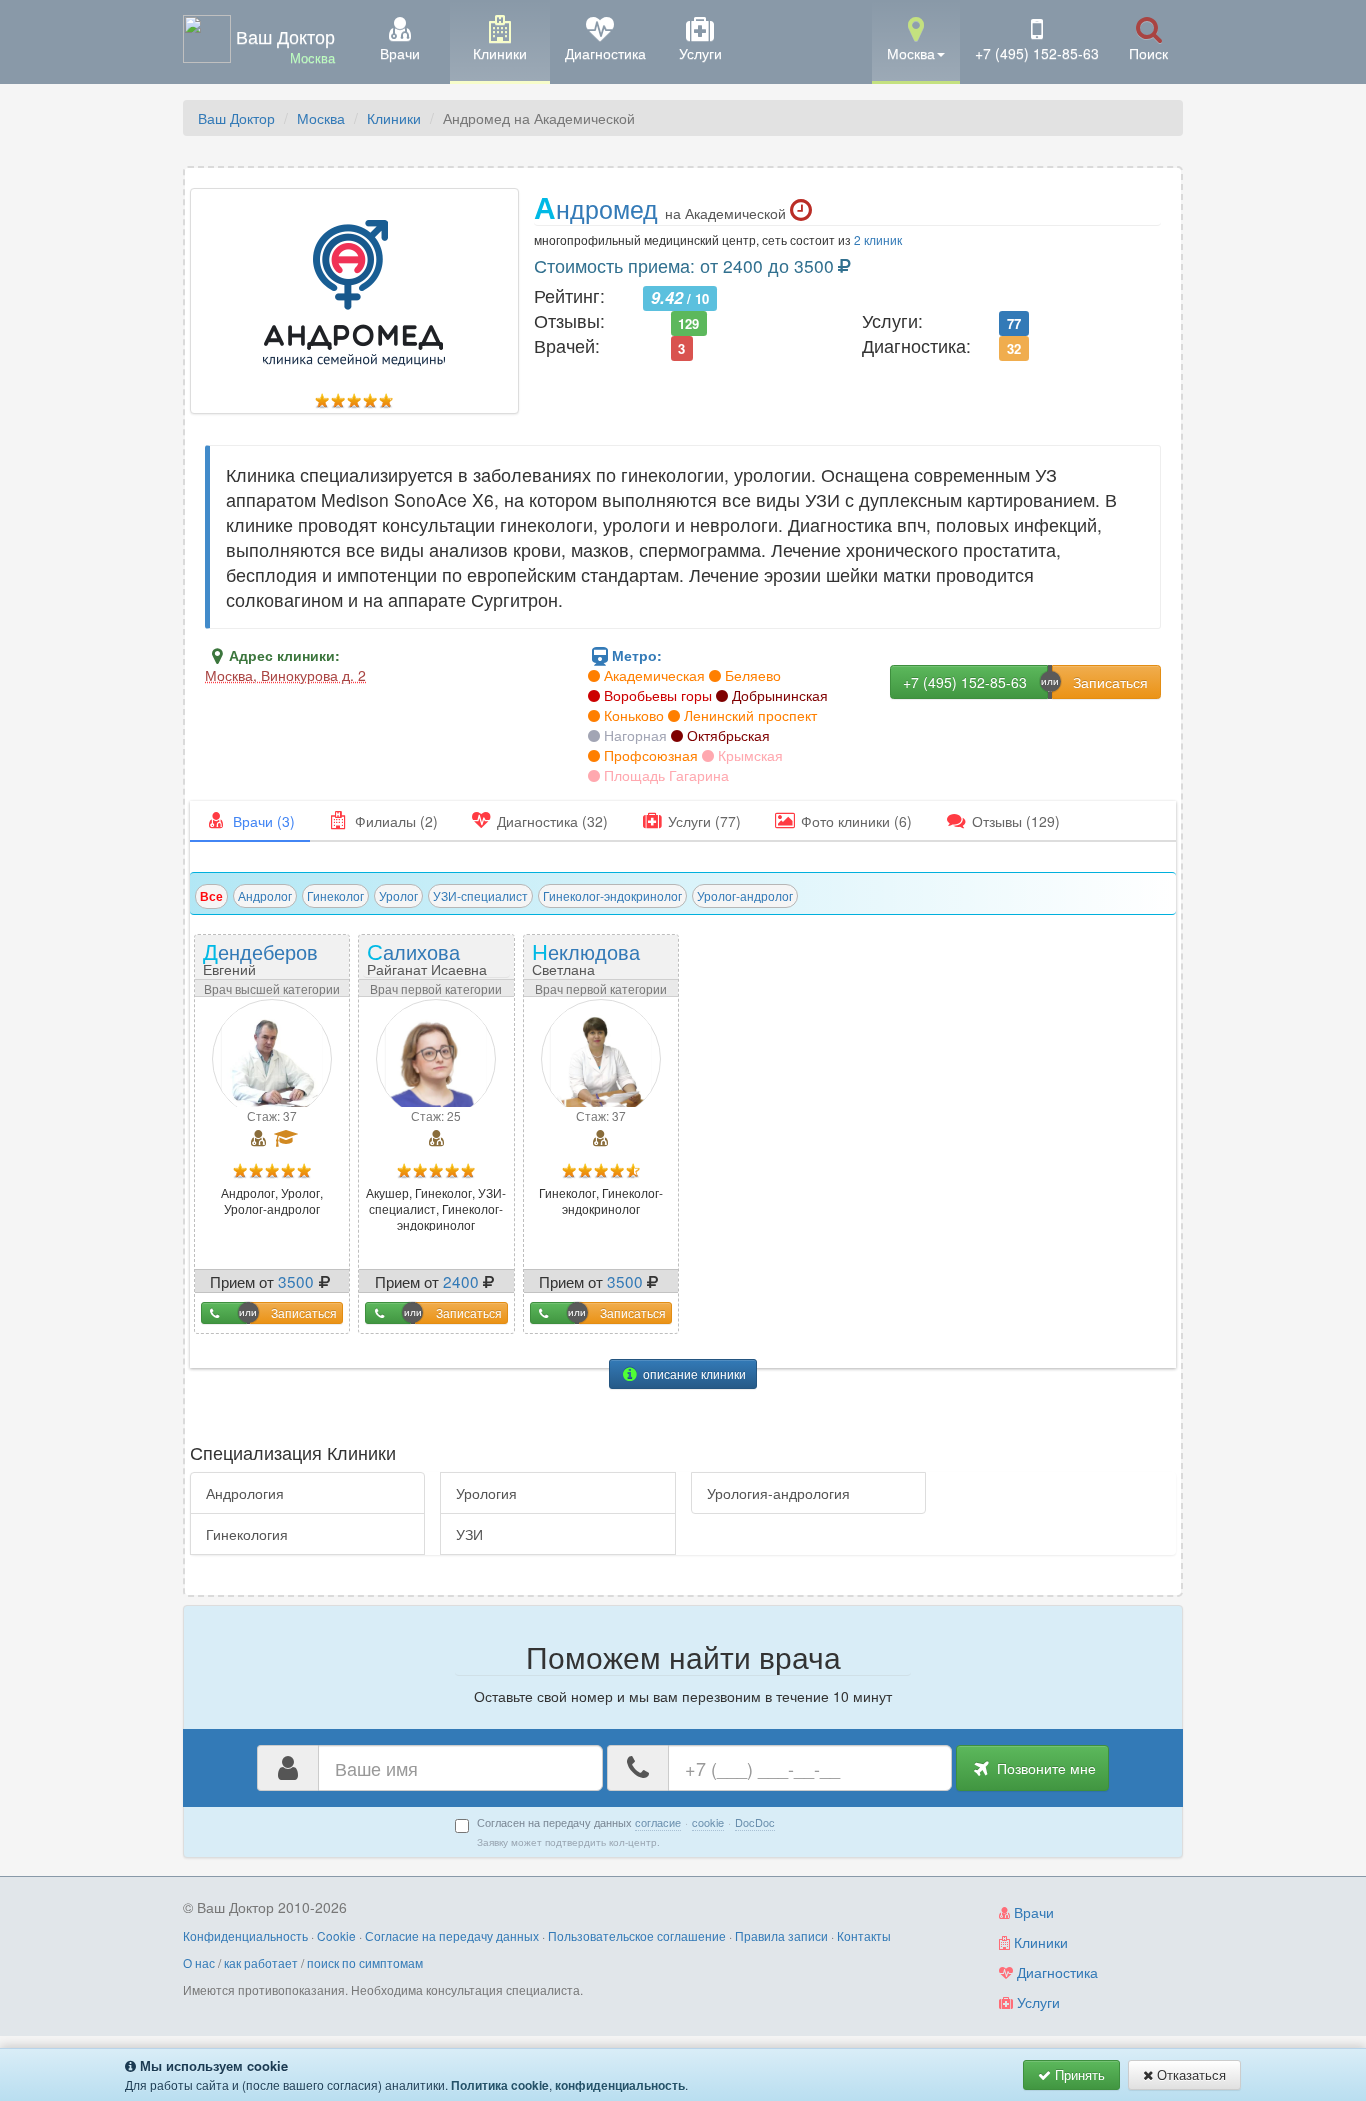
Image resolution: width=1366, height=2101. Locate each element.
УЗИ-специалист (480, 895)
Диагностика (1055, 1972)
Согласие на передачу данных (452, 1935)
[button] (916, 40)
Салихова (427, 957)
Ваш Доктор (236, 118)
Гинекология (247, 1534)
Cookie (336, 1935)
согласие (658, 1822)
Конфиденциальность (245, 1935)
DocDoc (755, 1822)
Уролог (398, 895)
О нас (199, 1962)
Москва (321, 118)
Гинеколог (335, 895)
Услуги (1036, 2002)
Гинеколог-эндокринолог (612, 895)
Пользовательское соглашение (637, 1935)
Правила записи (781, 1935)
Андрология (245, 1493)
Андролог (265, 895)
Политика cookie (500, 2085)
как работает (261, 1962)
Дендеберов (260, 965)
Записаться (304, 1312)
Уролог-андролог (745, 895)
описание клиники (693, 1373)
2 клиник (878, 239)
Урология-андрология (778, 1493)
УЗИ (469, 1534)
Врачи (1032, 1912)
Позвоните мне (1044, 1768)
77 (1014, 322)
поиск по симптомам (365, 1962)
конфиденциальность (620, 2085)
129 (688, 322)
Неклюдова (586, 965)
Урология (486, 1493)
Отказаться (1189, 2074)
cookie (708, 1822)
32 (1014, 347)
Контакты (864, 1935)
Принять (1078, 2074)
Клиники (394, 118)
